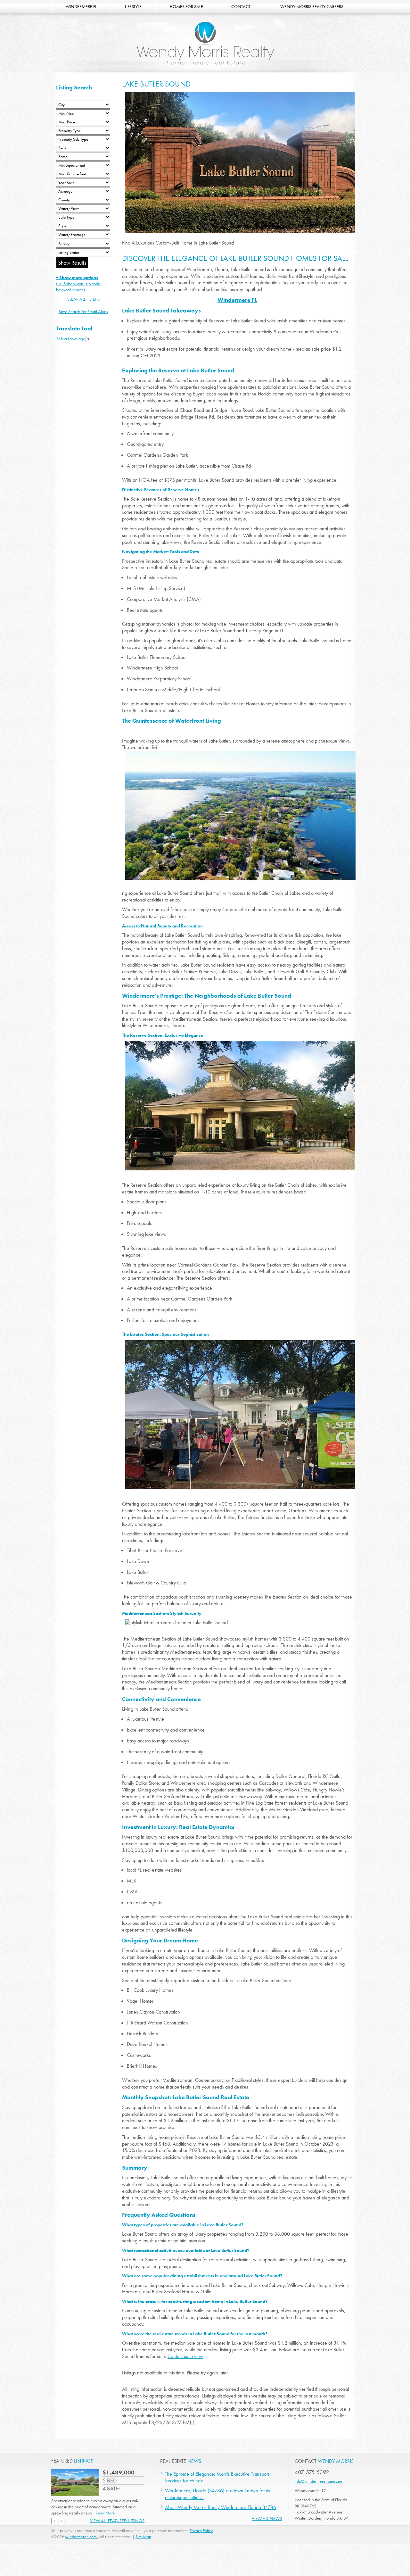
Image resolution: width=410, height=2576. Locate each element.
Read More (105, 2513)
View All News (267, 2518)
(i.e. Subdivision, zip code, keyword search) (79, 284)
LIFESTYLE (133, 6)
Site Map (143, 2537)
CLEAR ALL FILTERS (83, 299)
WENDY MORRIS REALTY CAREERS (312, 6)
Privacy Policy (201, 2530)
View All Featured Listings (117, 2521)
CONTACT (241, 6)
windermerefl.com (82, 2537)
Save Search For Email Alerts (83, 312)
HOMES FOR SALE (186, 6)
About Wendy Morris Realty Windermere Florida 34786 (221, 2507)
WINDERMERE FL (81, 6)
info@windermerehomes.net (319, 2481)
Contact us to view (185, 2356)
